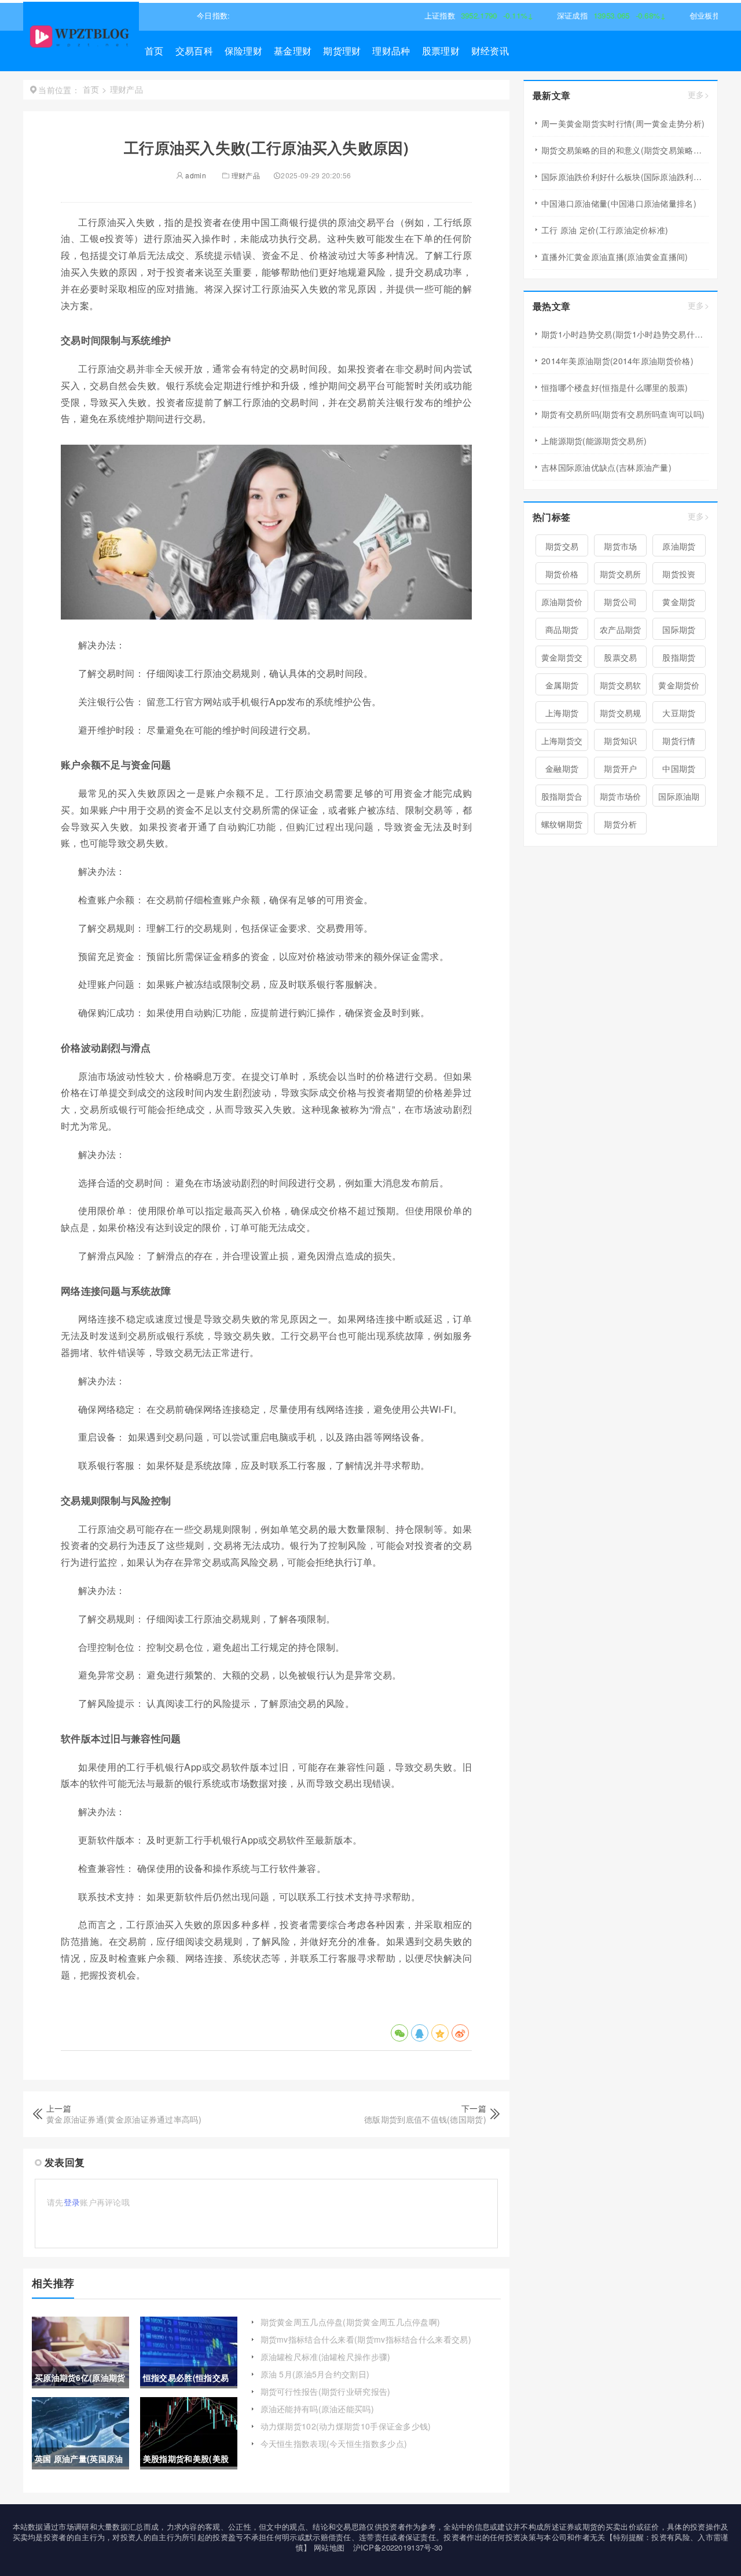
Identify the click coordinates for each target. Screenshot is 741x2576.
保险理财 (243, 51)
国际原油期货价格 (679, 798)
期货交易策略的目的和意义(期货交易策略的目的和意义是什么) (625, 150)
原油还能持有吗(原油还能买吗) (318, 2409)
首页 (154, 51)
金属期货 (562, 685)
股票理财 (441, 51)
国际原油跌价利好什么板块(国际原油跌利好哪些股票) (625, 177)
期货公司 (620, 602)
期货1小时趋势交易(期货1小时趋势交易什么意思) (625, 334)
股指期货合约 (562, 798)
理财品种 (391, 51)
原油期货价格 (562, 604)
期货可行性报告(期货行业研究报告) (326, 2391)
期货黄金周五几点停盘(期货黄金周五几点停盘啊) (351, 2322)
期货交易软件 (621, 687)
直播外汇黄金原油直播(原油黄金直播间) (615, 256)
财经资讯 (490, 51)
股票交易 (620, 657)
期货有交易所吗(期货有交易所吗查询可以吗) (623, 414)
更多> (698, 95)
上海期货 (562, 713)
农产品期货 (621, 629)
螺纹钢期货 (562, 824)
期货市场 (620, 546)
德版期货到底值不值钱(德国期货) (425, 2119)
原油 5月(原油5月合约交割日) (315, 2374)
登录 (72, 2202)
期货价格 (562, 574)
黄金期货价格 (679, 687)
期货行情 (679, 741)
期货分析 (620, 824)
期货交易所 (621, 574)
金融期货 (562, 768)
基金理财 (293, 51)
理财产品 (246, 175)
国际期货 (679, 629)
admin (195, 175)
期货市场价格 (621, 798)
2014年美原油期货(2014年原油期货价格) (617, 361)
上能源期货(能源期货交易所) (594, 441)
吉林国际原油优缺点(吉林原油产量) (606, 467)
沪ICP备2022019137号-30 (398, 2547)
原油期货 (679, 546)
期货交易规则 (621, 715)
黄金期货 (679, 602)
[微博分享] (460, 2033)
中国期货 (679, 768)
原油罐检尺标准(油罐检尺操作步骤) (326, 2357)
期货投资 (679, 574)
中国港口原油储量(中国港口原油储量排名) (619, 203)
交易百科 (194, 51)
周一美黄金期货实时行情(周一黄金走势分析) (623, 123)
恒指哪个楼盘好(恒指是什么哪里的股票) (615, 387)
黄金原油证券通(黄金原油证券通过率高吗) (124, 2119)
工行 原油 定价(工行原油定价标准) (605, 230)
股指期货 (679, 657)
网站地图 (329, 2547)
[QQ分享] (420, 2033)
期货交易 (562, 546)
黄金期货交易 (562, 659)
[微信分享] (399, 2033)
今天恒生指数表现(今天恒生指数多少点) (334, 2443)
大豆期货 (679, 713)
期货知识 (620, 741)
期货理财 (342, 51)
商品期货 (562, 629)
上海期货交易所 (562, 743)
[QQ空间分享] (440, 2033)
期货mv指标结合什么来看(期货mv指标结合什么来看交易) (366, 2339)
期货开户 (620, 768)
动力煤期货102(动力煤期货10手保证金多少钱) (346, 2426)
